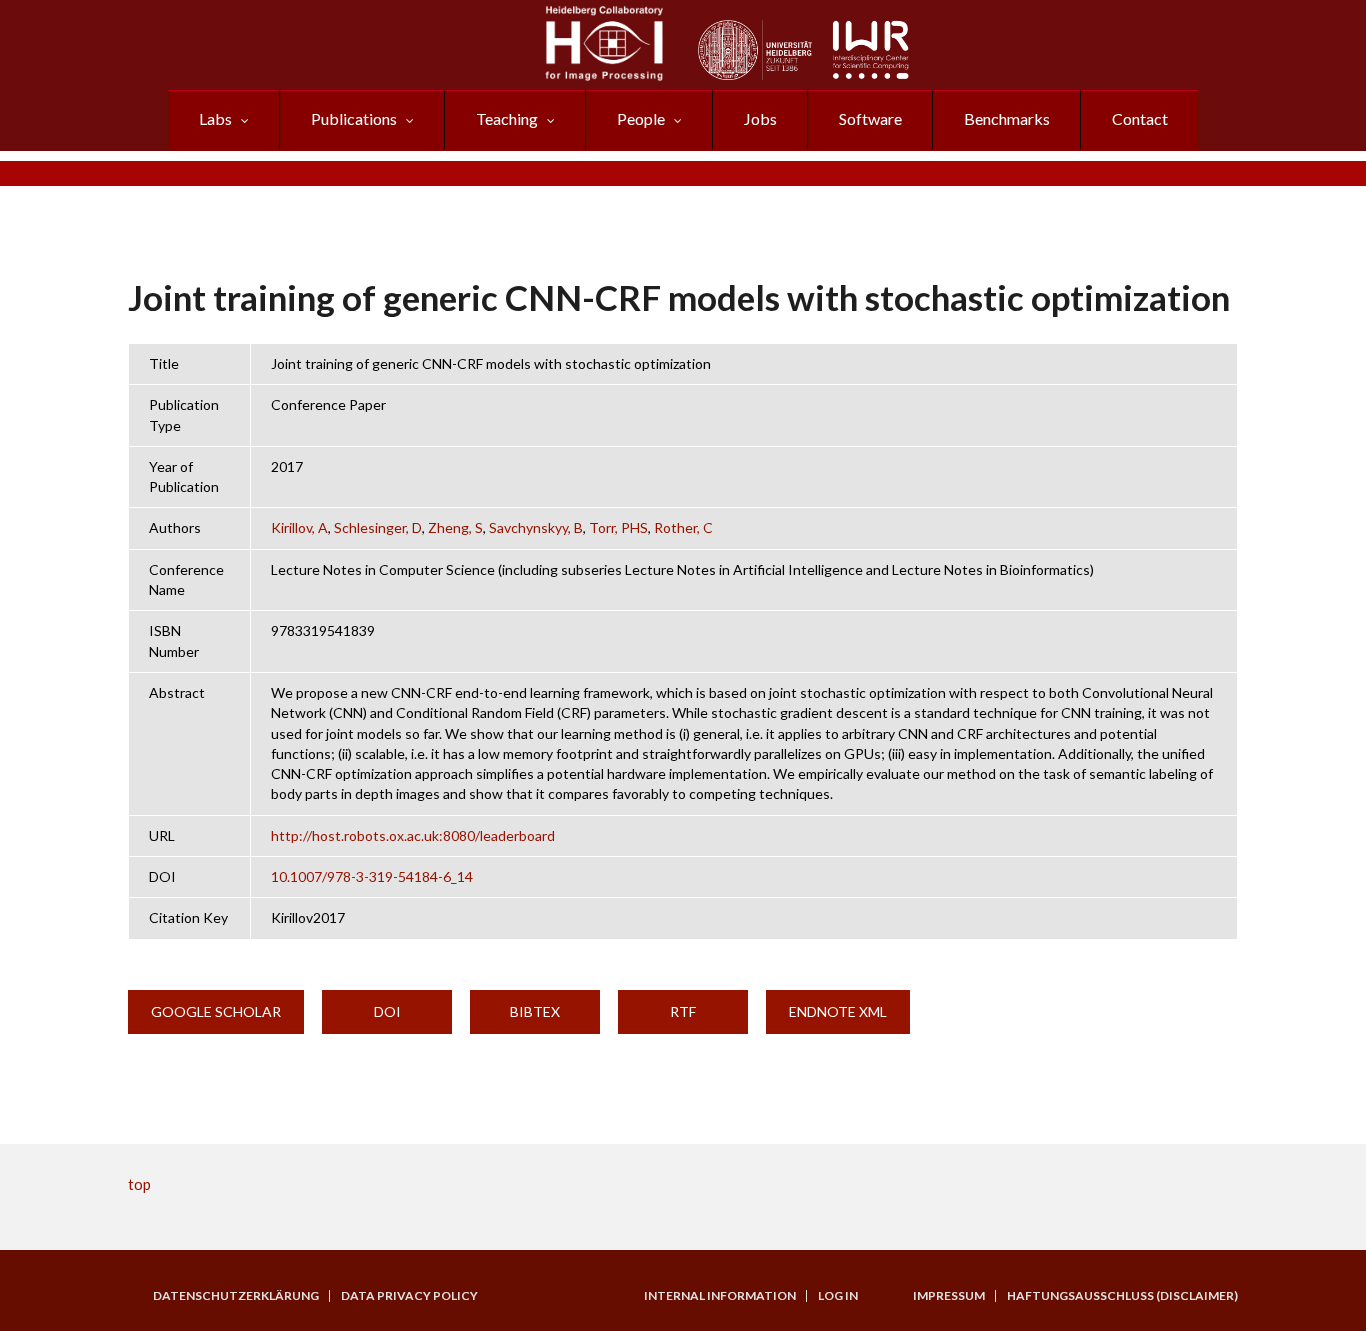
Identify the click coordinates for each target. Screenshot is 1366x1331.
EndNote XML (838, 1011)
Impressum (949, 1296)
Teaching (507, 118)
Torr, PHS (618, 527)
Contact (1140, 118)
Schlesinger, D (378, 527)
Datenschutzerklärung (236, 1296)
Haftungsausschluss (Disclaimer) (1122, 1296)
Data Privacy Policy (409, 1296)
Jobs (760, 118)
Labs (215, 118)
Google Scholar (216, 1011)
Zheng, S (455, 527)
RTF (683, 1011)
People (641, 118)
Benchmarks (1007, 118)
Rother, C (683, 527)
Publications (354, 118)
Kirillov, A (299, 527)
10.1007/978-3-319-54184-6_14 (372, 876)
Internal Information (720, 1296)
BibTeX (535, 1011)
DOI (387, 1011)
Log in (838, 1296)
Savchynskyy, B (536, 527)
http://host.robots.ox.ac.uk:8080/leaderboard (413, 835)
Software (870, 118)
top (139, 1184)
